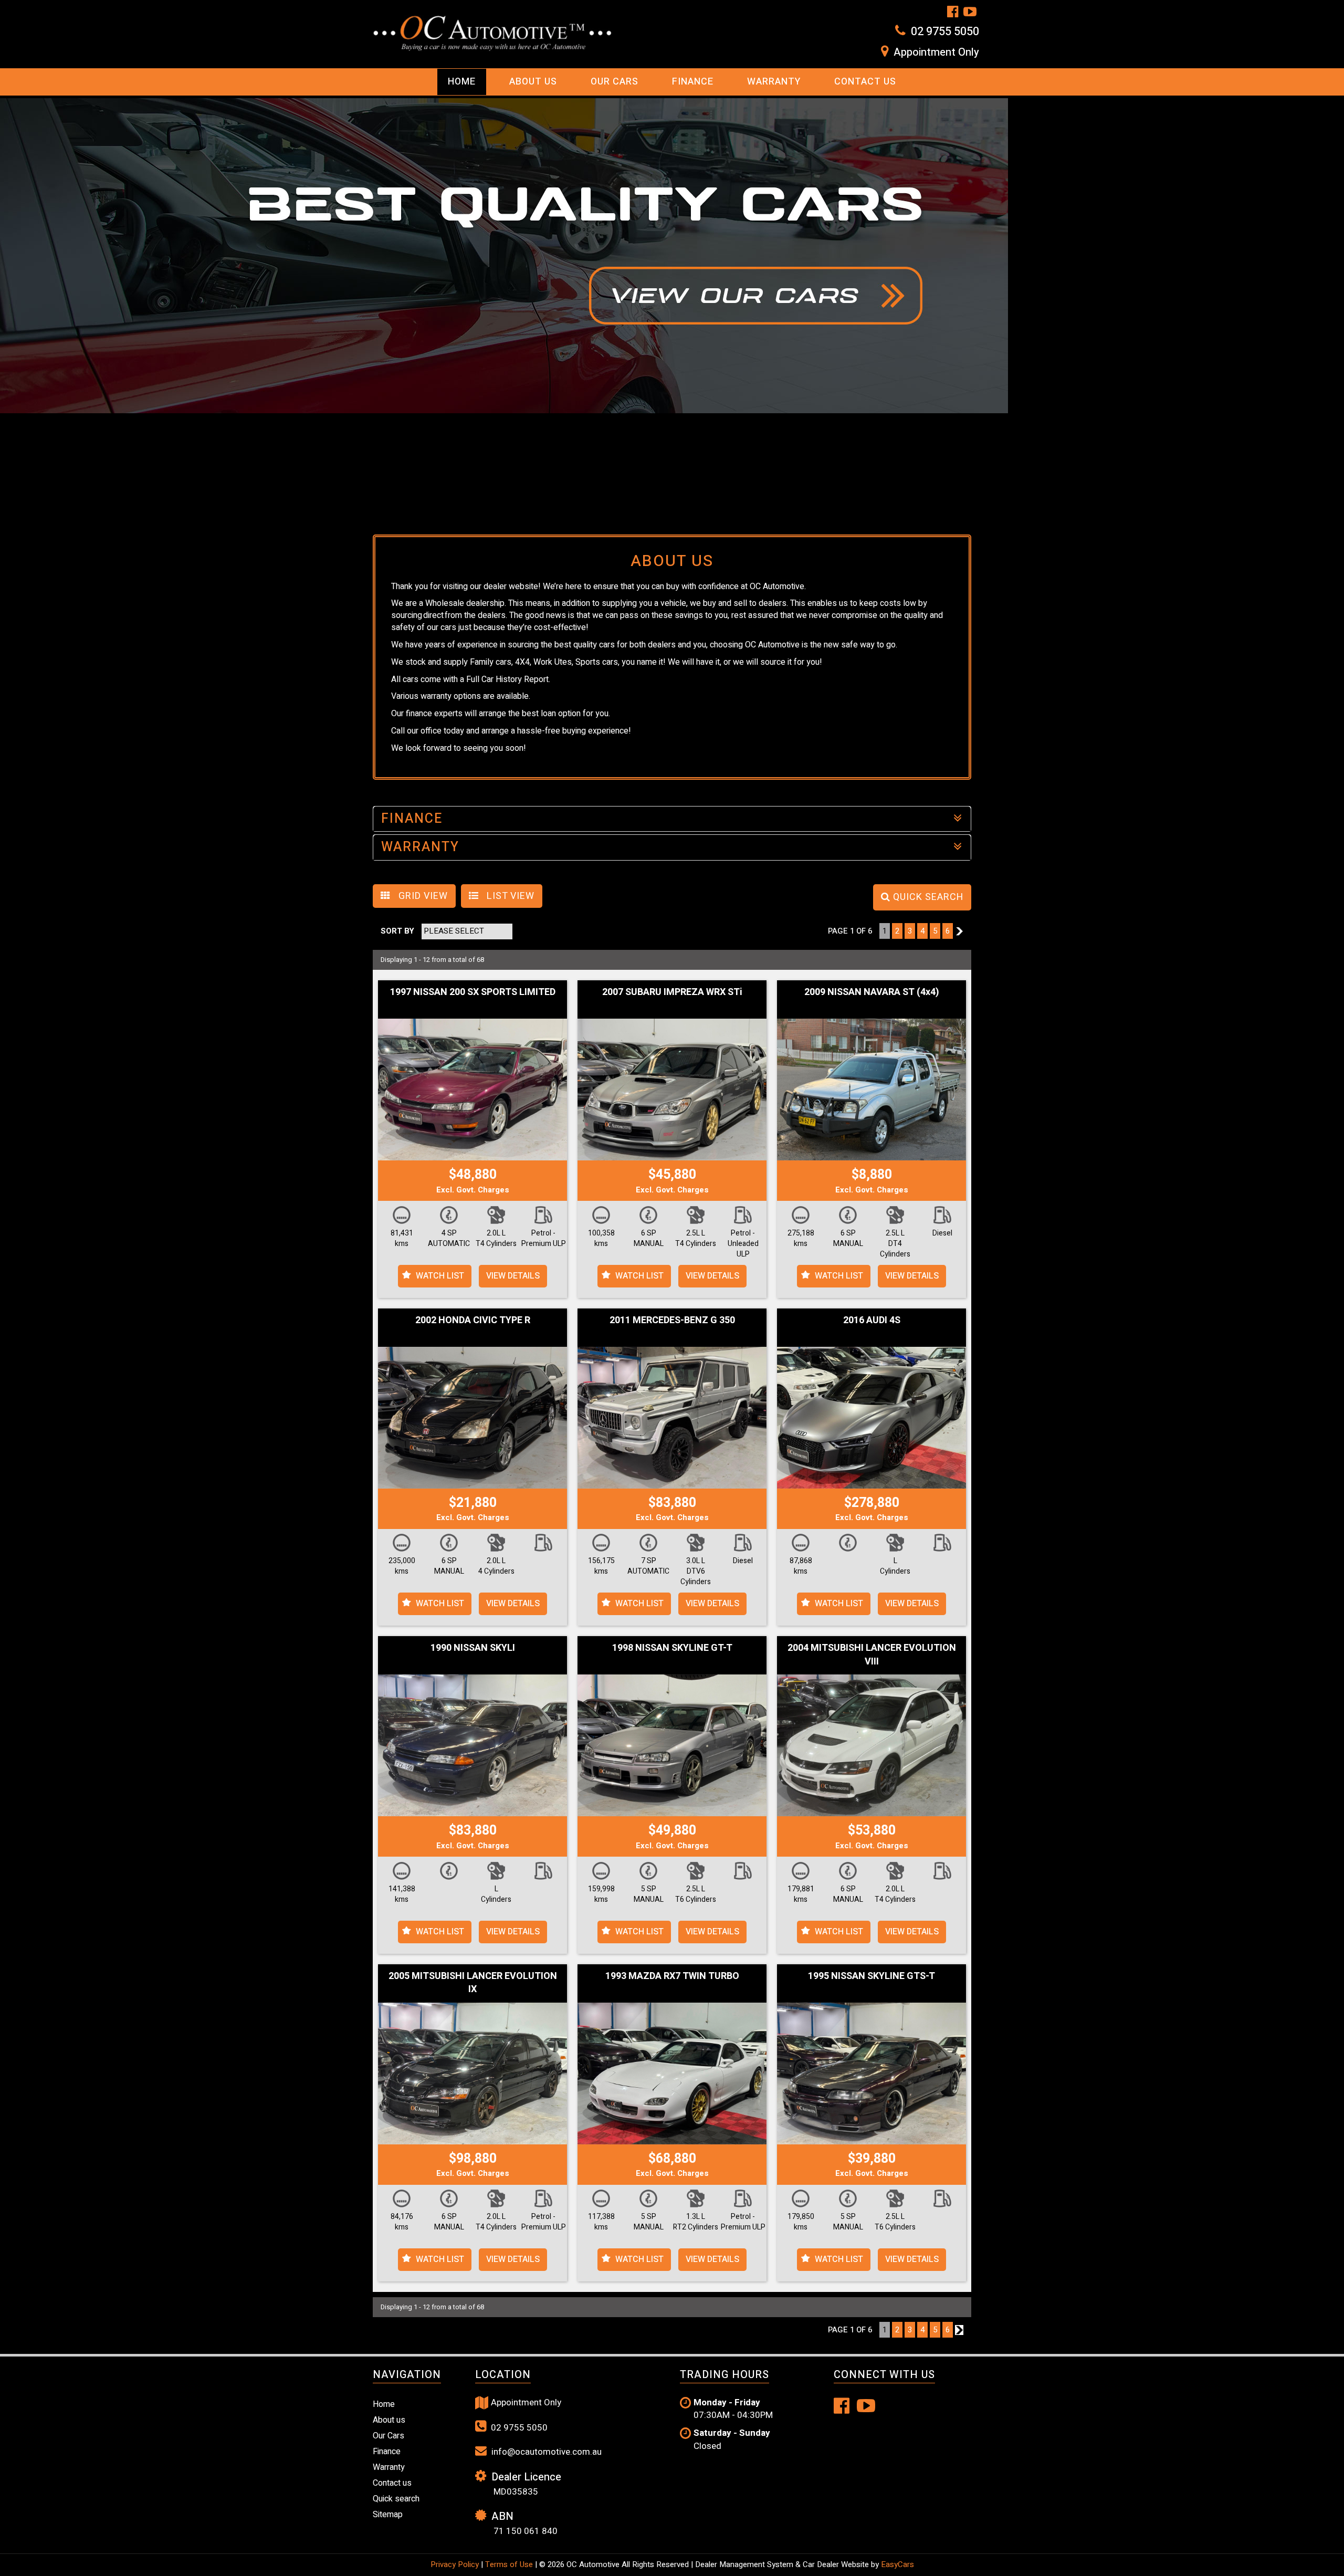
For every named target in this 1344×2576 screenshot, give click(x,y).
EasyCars (897, 2564)
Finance (693, 82)
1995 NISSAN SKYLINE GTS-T (871, 1976)
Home (462, 82)
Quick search (396, 2499)
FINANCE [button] (412, 819)
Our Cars (615, 82)
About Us (533, 82)
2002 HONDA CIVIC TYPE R (473, 1320)
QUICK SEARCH (927, 897)
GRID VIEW (422, 896)
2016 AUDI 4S (872, 1320)
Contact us (865, 82)
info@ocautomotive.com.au (545, 2452)
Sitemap (388, 2515)
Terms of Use (510, 2564)
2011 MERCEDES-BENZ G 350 (672, 1320)
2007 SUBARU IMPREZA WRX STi (672, 992)
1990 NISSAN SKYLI (473, 1648)
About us (389, 2420)
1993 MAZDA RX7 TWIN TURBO (672, 1976)
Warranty (774, 82)
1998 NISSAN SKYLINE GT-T (672, 1648)
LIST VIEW (509, 896)
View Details (513, 1276)
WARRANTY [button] (420, 847)
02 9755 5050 (945, 32)
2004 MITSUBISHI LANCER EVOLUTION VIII (872, 1655)
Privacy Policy (456, 2564)
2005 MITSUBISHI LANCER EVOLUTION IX (473, 1983)
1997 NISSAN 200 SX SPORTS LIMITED (473, 992)
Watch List (440, 1276)
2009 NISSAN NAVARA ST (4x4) (872, 992)
